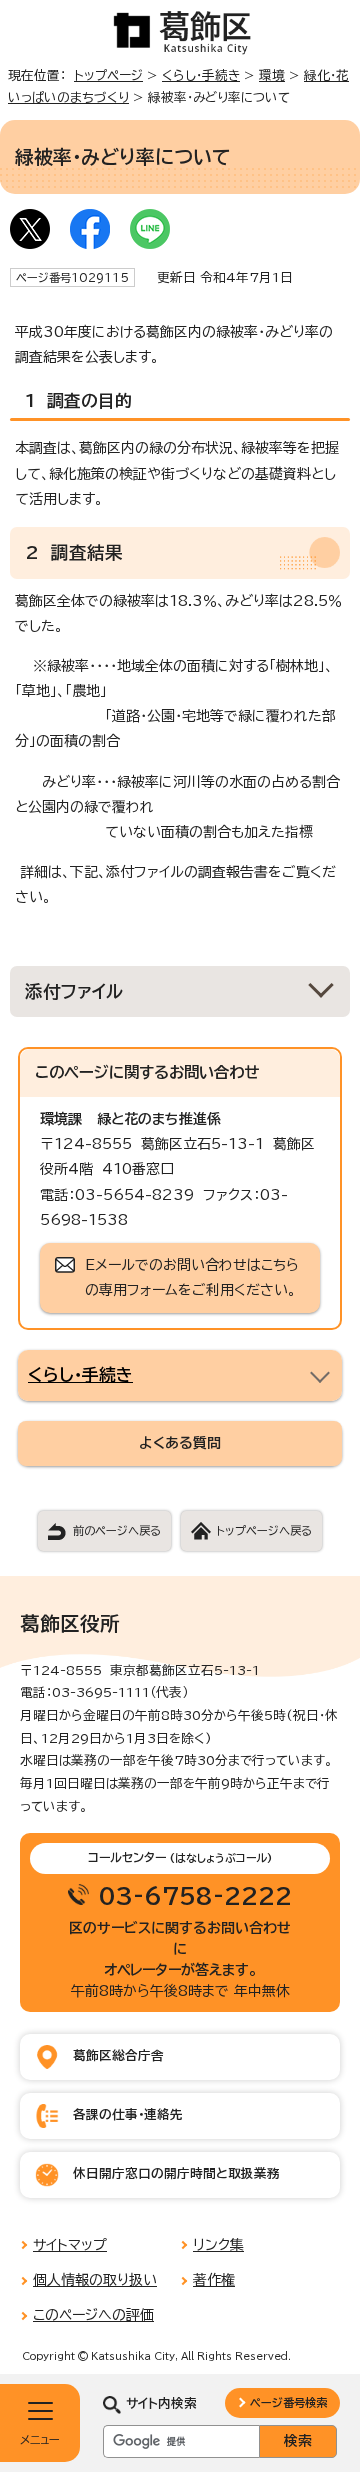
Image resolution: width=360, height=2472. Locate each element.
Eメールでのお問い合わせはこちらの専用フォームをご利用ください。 (192, 1277)
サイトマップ (70, 2245)
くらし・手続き (201, 75)
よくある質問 (180, 1443)
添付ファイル (74, 991)
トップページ (108, 75)
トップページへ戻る (264, 1530)
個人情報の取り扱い (95, 2280)
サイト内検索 (161, 2403)
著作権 (214, 2280)
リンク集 (218, 2245)
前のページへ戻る (117, 1530)
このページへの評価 (93, 2315)
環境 (272, 75)
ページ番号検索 (288, 2402)
